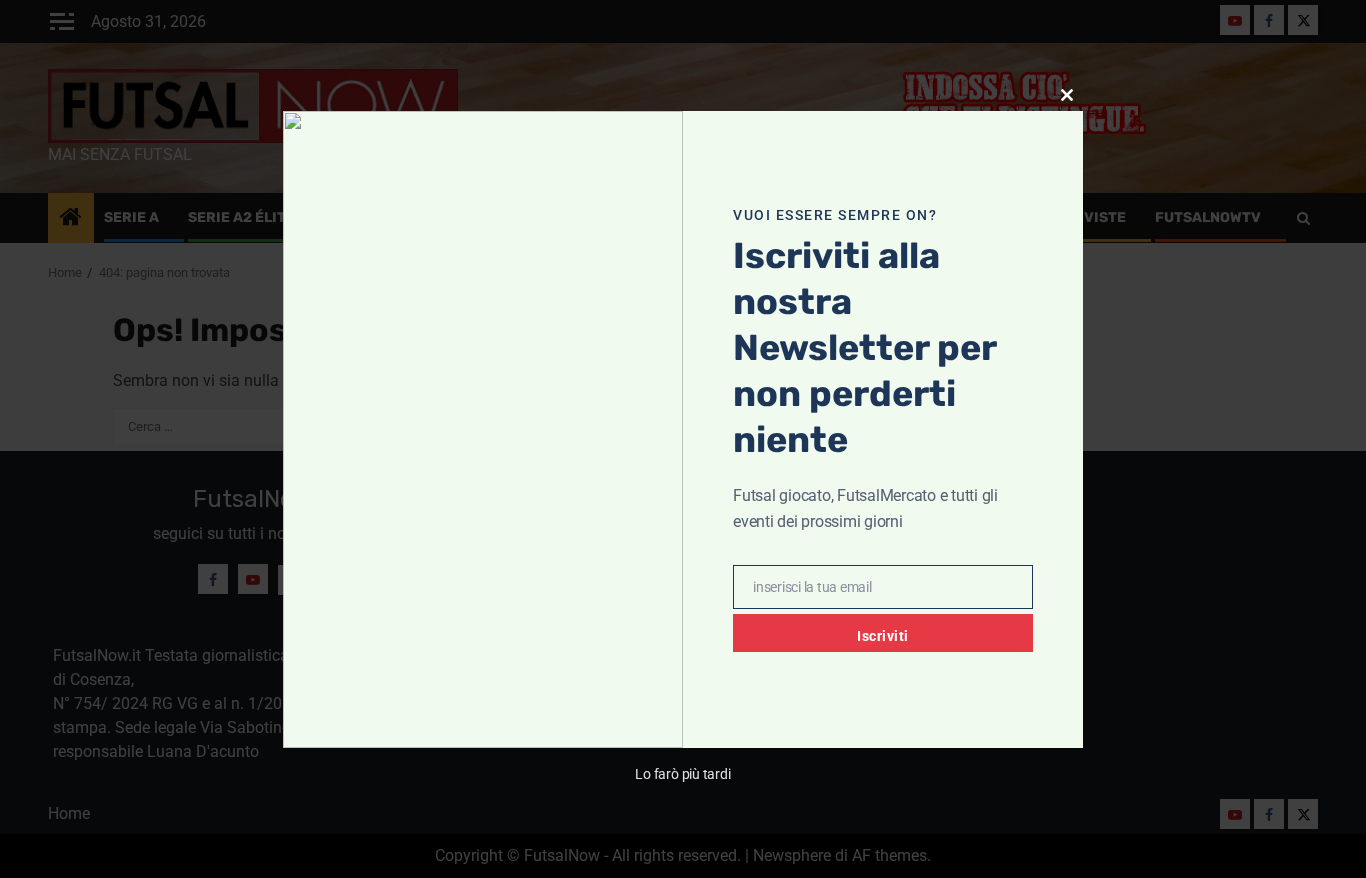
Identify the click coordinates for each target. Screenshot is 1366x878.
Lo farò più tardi (682, 774)
